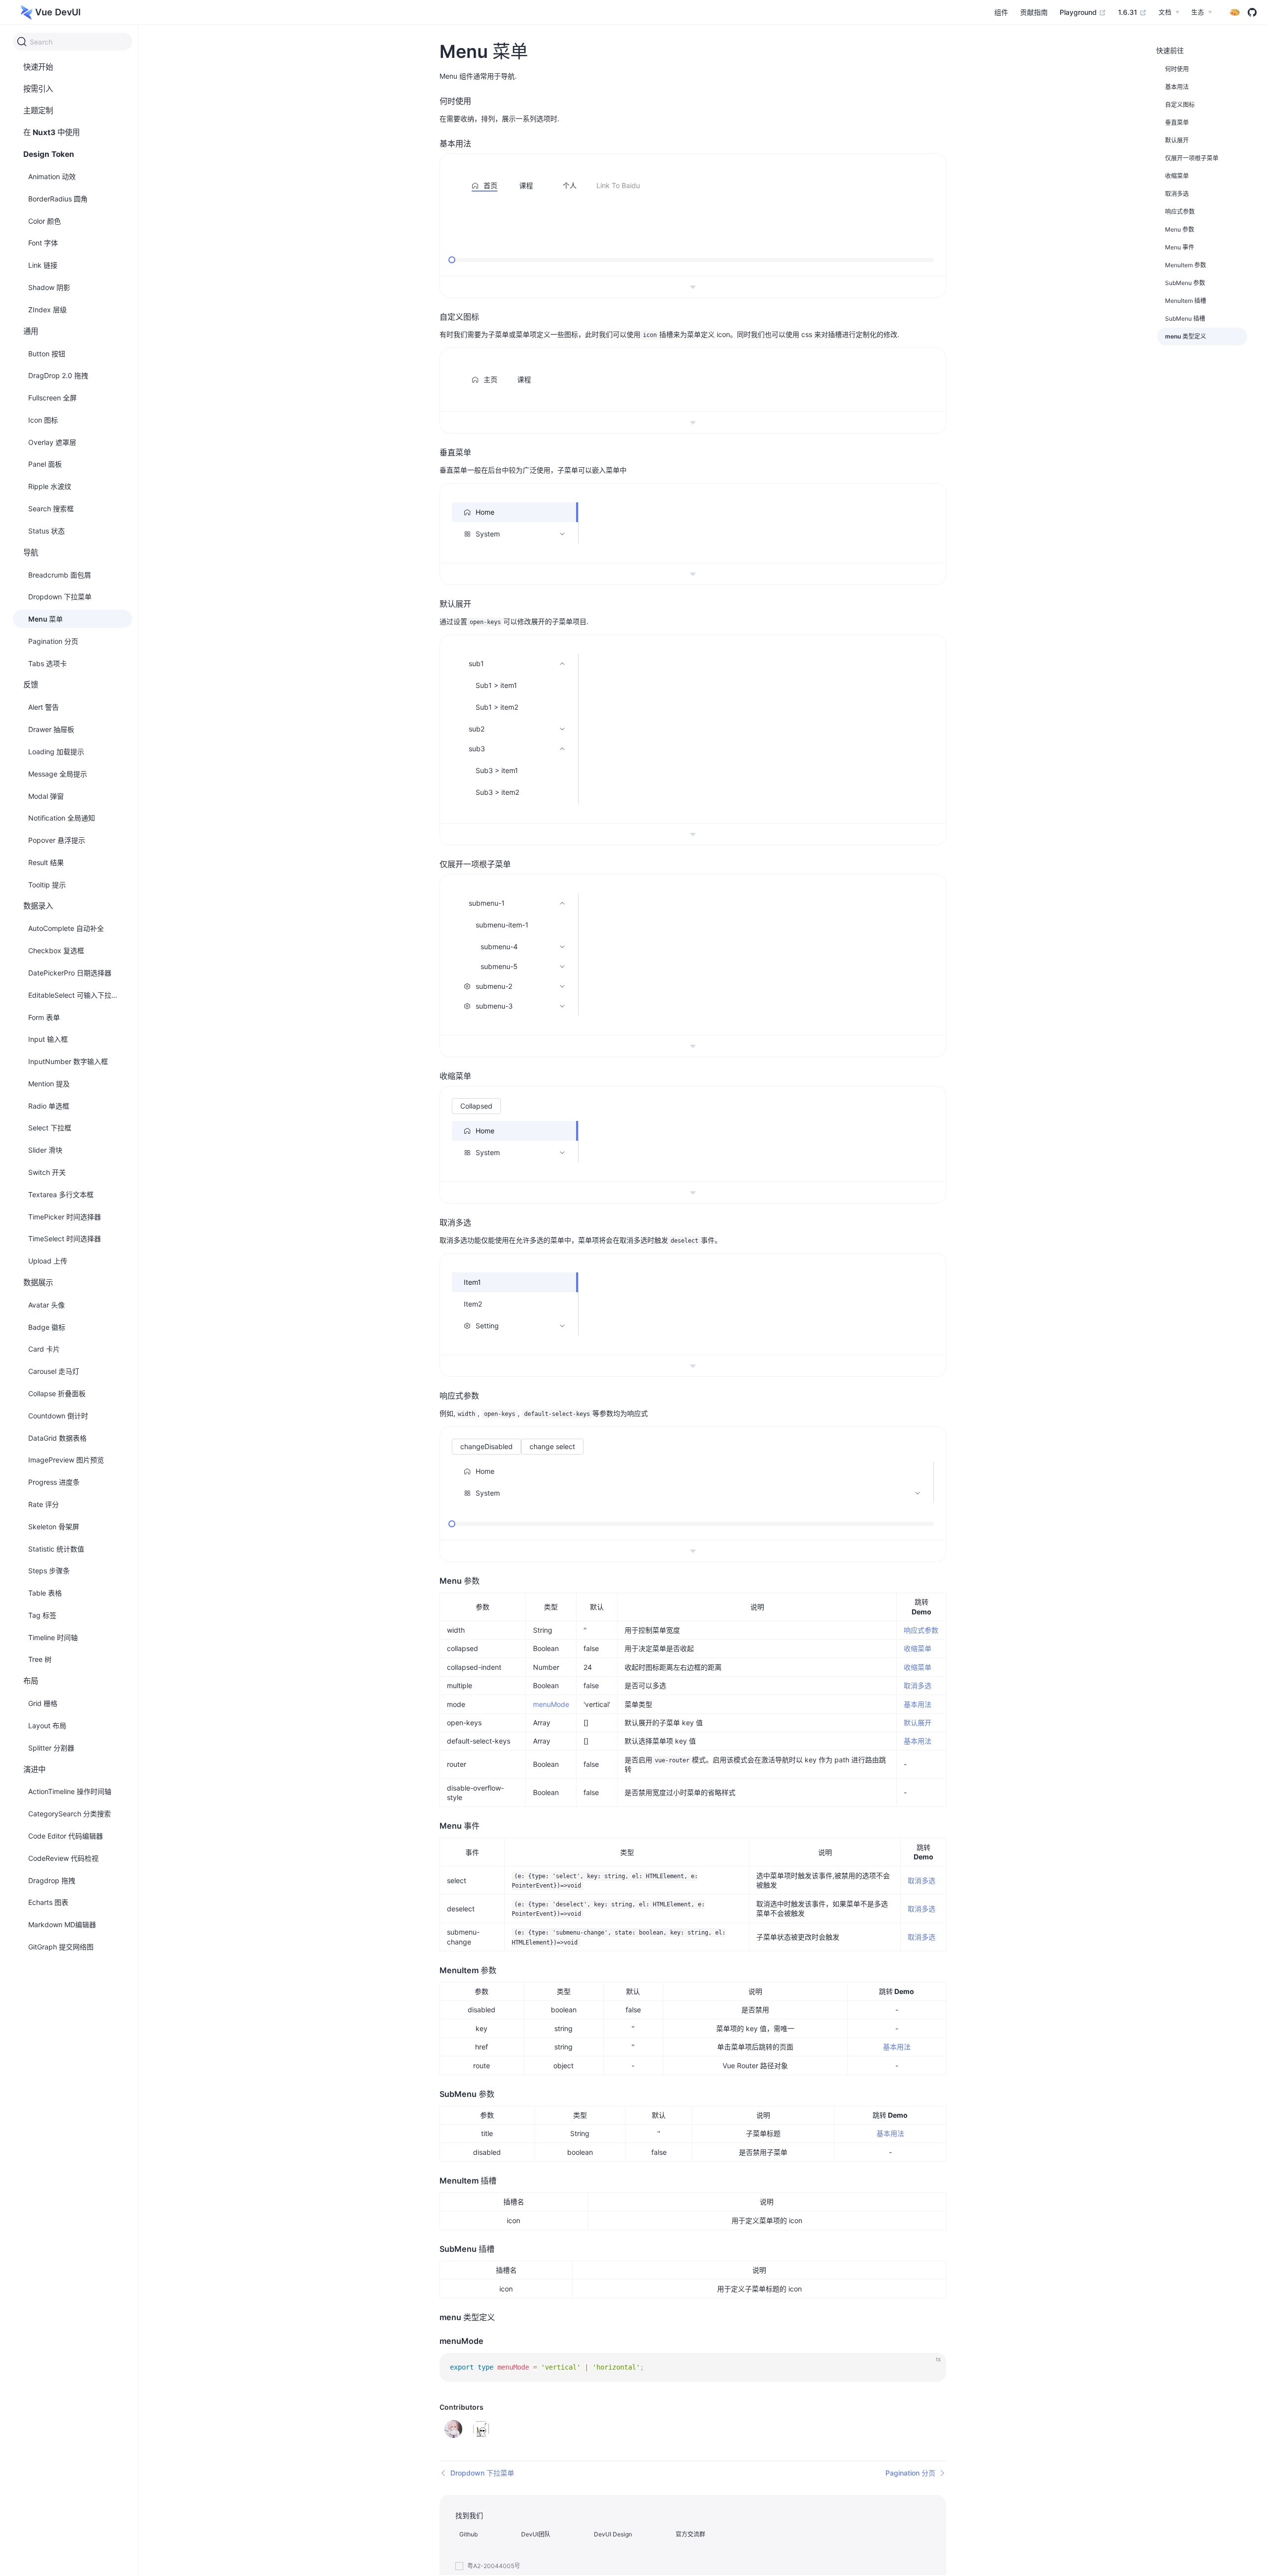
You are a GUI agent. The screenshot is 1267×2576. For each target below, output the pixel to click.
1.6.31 (1129, 12)
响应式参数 (921, 1630)
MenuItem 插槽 (1186, 301)
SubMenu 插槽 (1185, 318)
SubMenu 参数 (1185, 283)
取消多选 (918, 1685)
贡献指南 (1034, 12)
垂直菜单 (1177, 122)
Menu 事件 (1180, 247)
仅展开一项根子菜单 (1192, 158)
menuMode (551, 1704)
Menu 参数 (1180, 229)
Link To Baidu (618, 185)
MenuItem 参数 (1186, 265)
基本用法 (918, 1704)
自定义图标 (1180, 105)
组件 (1001, 12)
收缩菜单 (918, 1648)
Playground (1079, 12)
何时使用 (1177, 69)
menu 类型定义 (1186, 336)
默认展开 (918, 1723)
